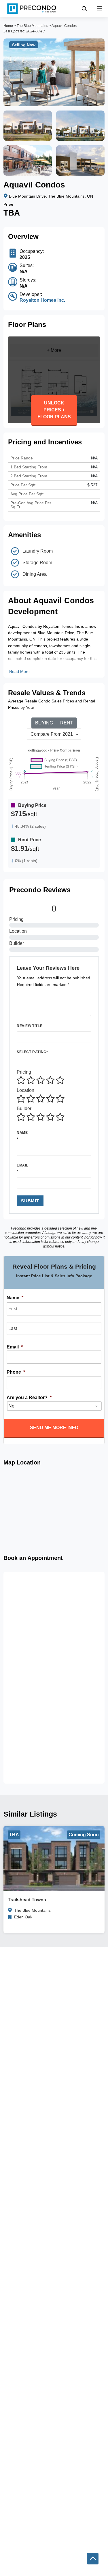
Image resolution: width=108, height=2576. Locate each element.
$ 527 (92, 485)
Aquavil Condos (64, 26)
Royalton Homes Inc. (42, 300)
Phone (16, 1372)
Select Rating (32, 1052)
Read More (19, 671)
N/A (94, 476)
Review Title (30, 1026)
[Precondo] (32, 9)
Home (8, 26)
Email (22, 1165)
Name (22, 1133)
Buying (44, 723)
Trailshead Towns (27, 1900)
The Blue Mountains (32, 26)
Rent (67, 723)
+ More (54, 350)
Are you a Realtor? (29, 1398)
